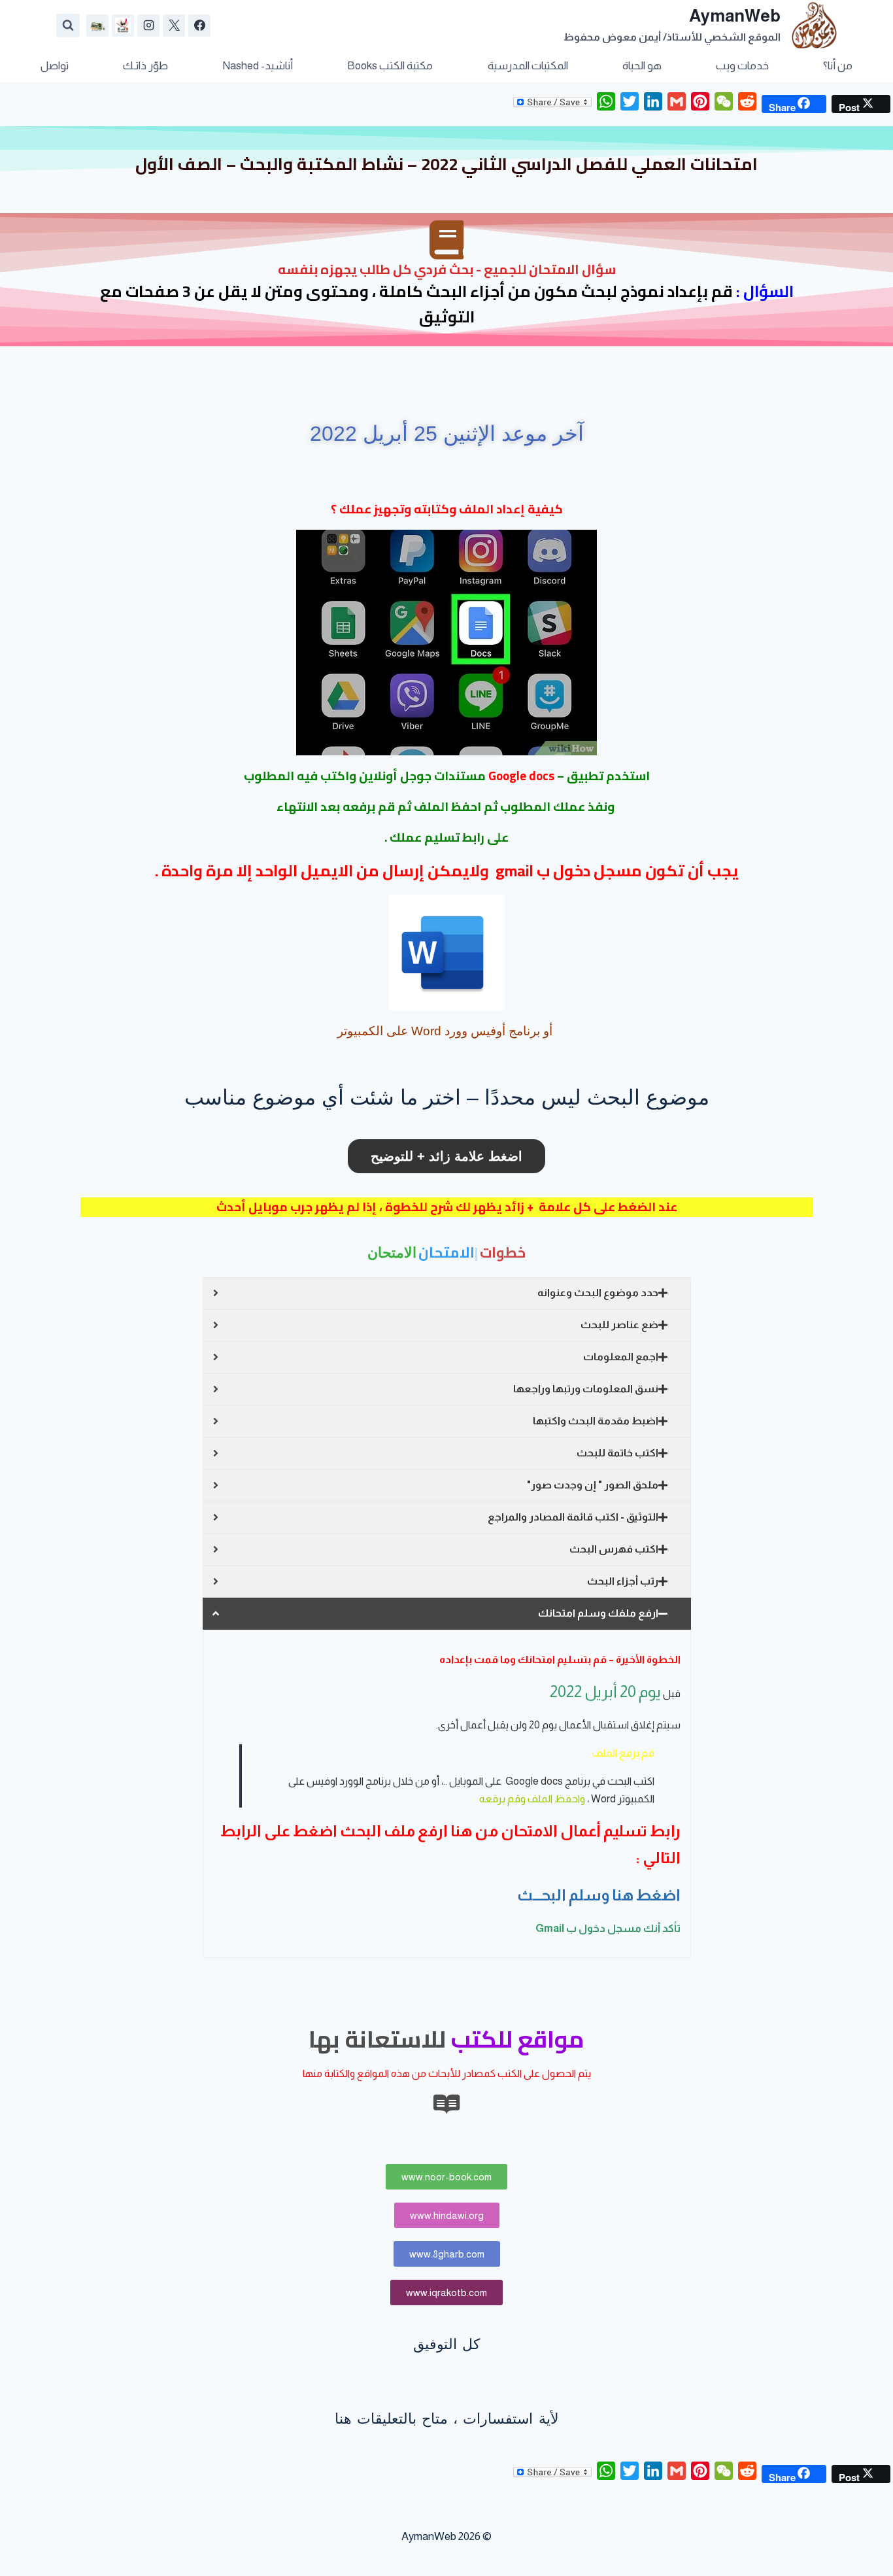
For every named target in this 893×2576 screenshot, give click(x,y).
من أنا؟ (838, 66)
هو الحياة (642, 66)
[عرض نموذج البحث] (68, 26)
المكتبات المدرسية (528, 66)
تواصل (55, 66)
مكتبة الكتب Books (390, 66)
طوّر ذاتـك (145, 66)
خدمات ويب (742, 66)
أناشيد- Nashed (258, 66)
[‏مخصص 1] (123, 26)
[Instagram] (148, 26)
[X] (174, 26)
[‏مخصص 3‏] (97, 26)
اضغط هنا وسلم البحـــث (599, 1895)
